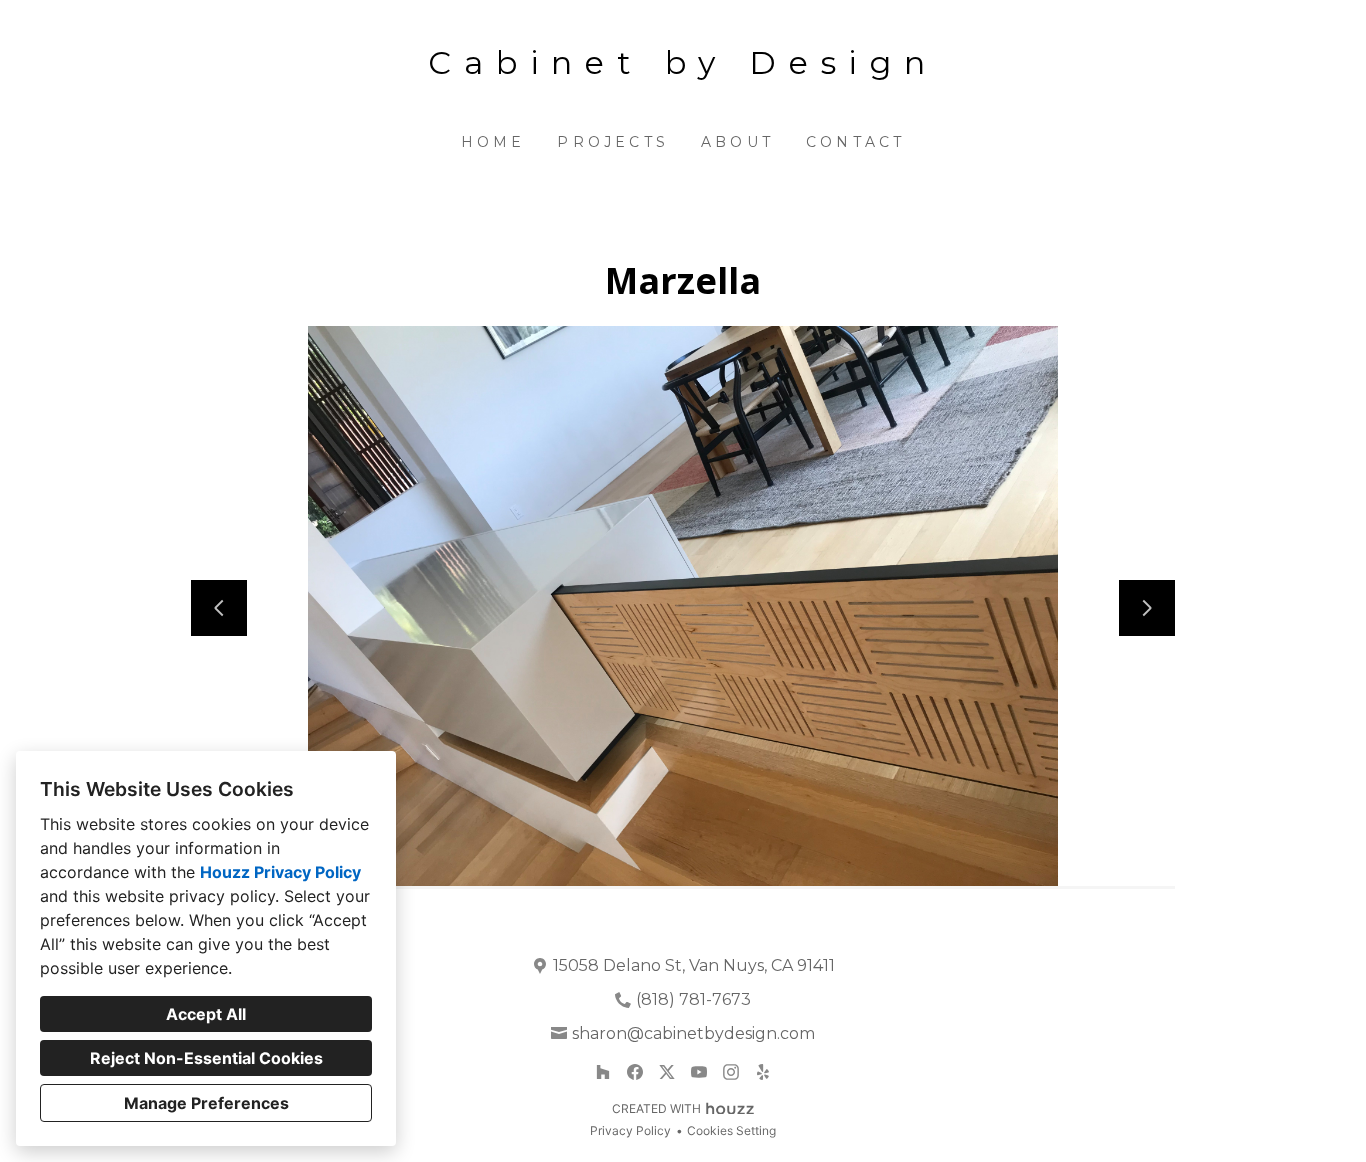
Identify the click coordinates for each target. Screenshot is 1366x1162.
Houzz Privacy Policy (280, 872)
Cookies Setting (731, 1130)
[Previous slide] (219, 608)
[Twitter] (667, 1072)
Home (493, 142)
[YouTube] (699, 1072)
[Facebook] (635, 1072)
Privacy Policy (630, 1130)
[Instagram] (731, 1072)
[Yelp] (763, 1072)
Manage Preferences (206, 1103)
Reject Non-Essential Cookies (206, 1058)
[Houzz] (603, 1072)
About (737, 142)
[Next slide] (1147, 608)
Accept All (206, 1014)
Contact (855, 142)
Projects (613, 142)
